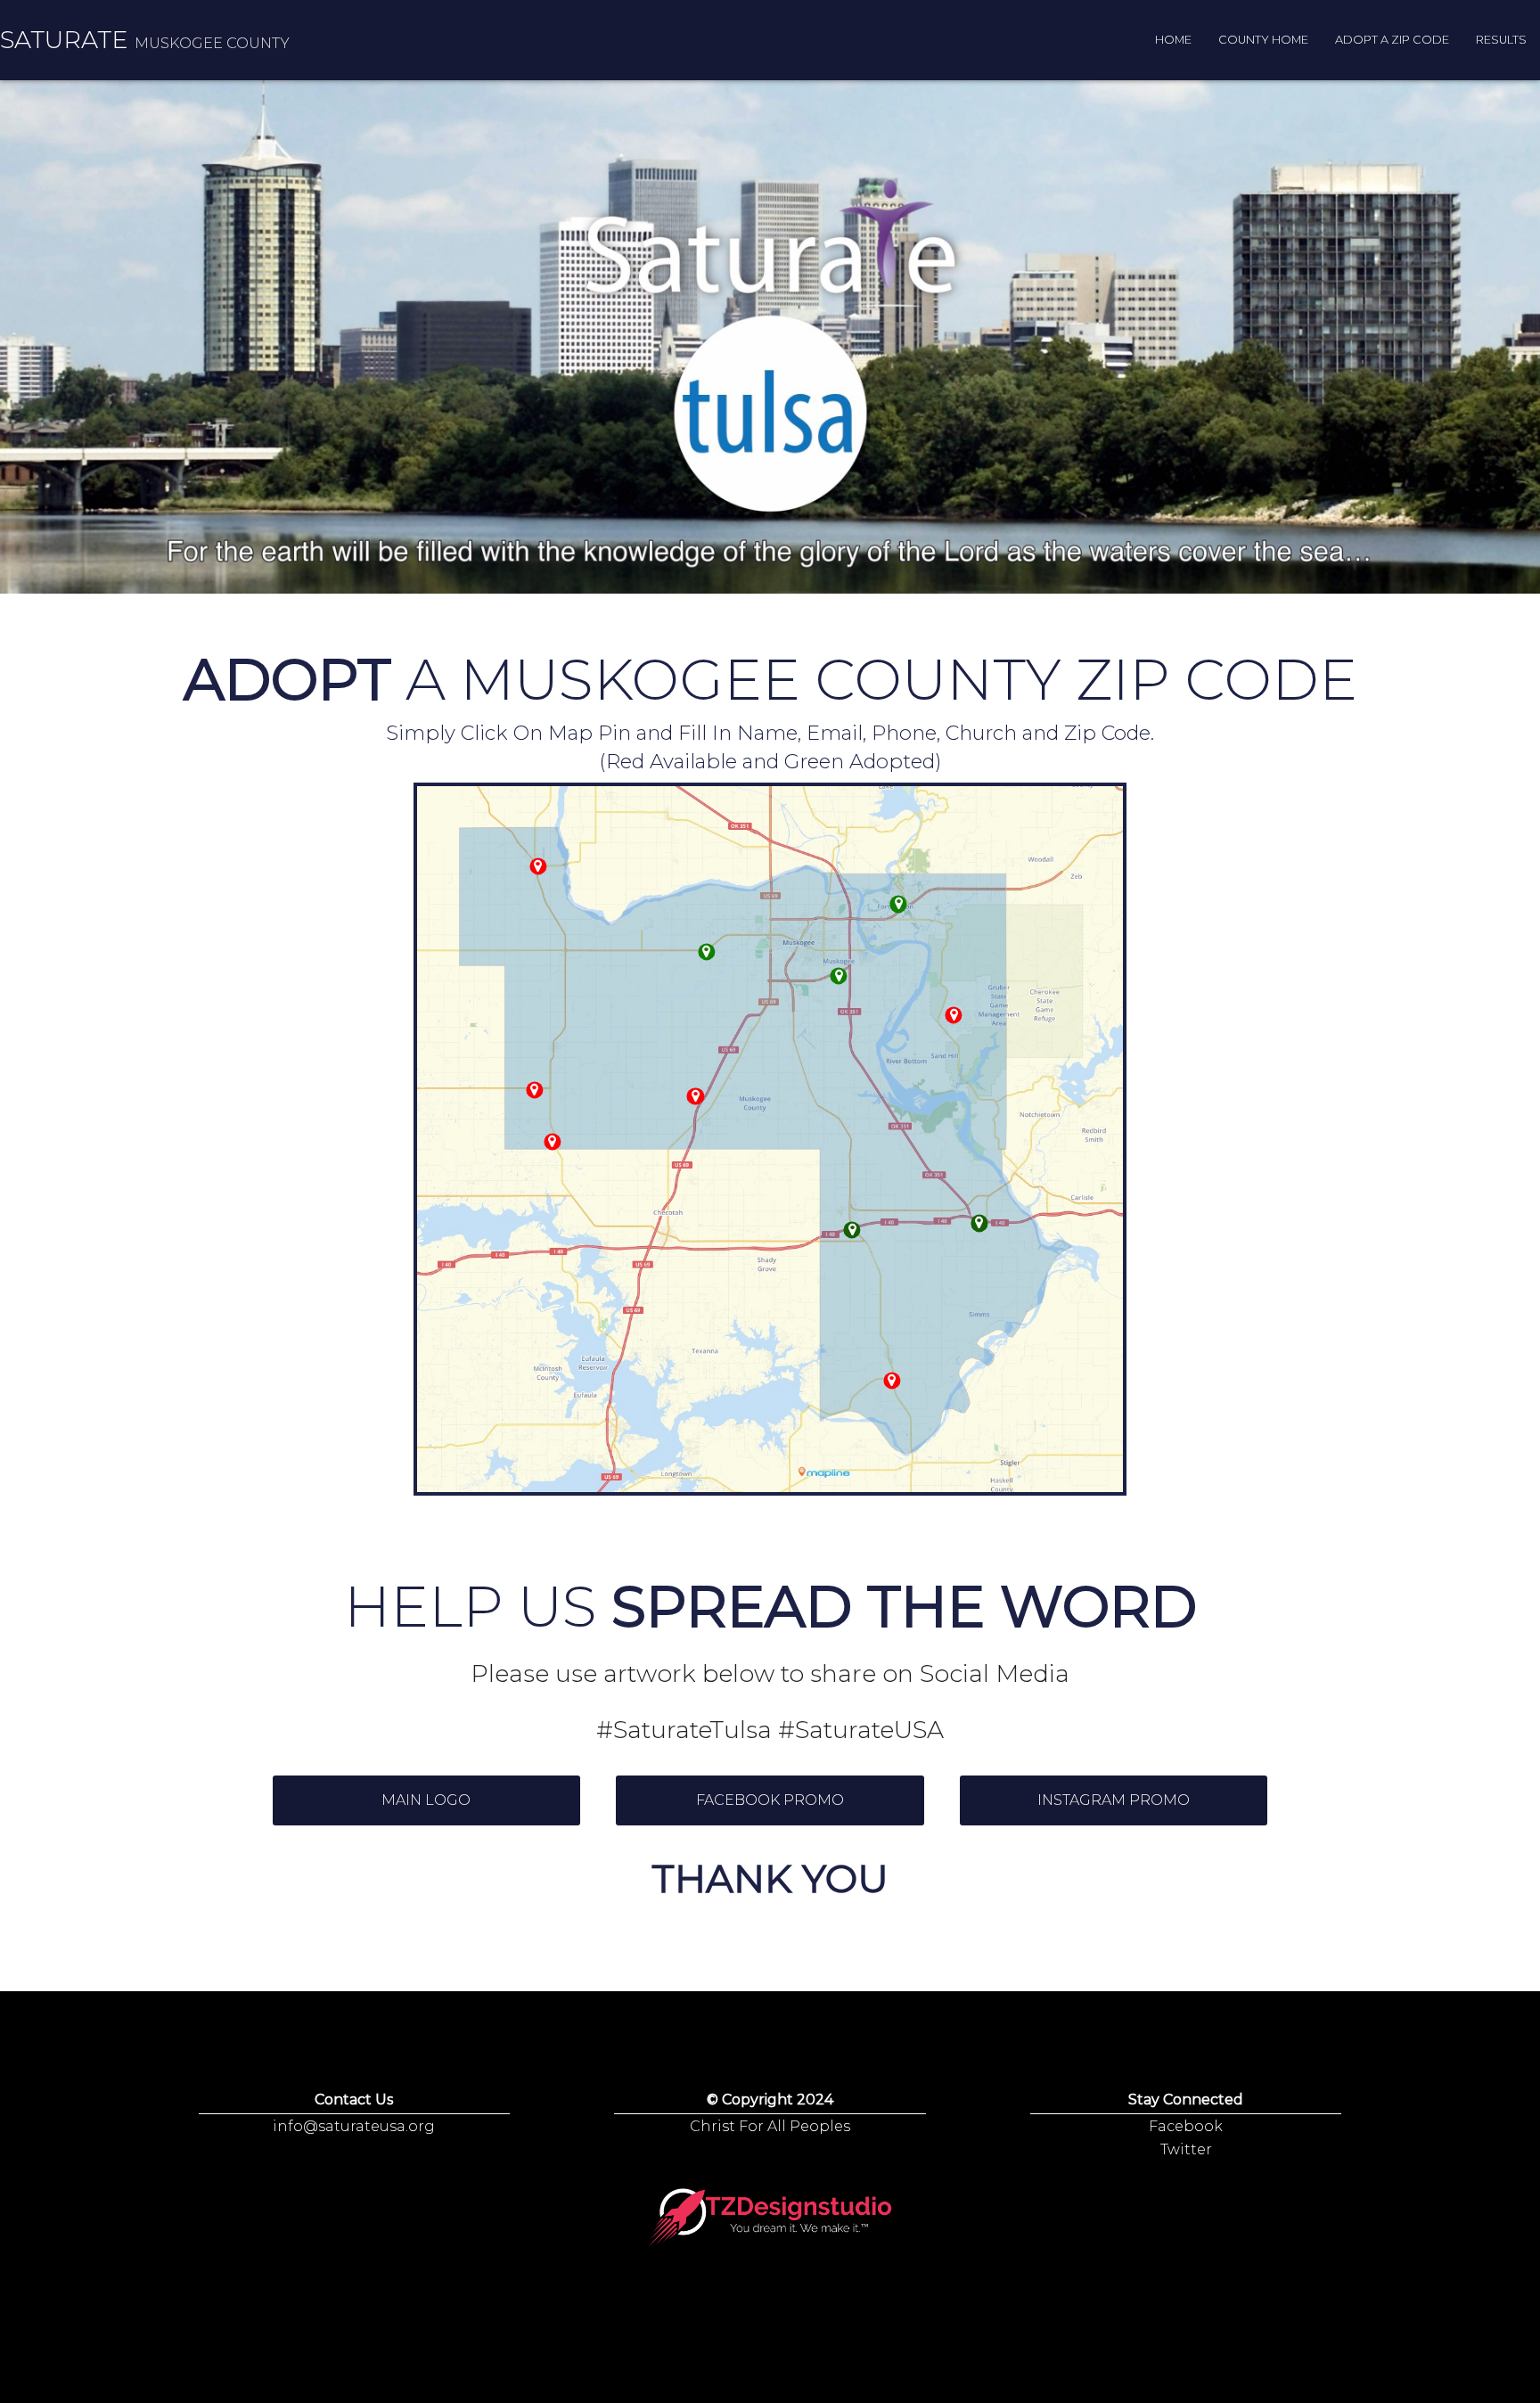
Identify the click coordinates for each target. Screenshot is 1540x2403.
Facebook (1186, 2126)
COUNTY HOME (1263, 40)
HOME (1173, 40)
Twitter (1186, 2149)
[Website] (770, 2218)
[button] (427, 1800)
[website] (839, 976)
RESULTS (1501, 40)
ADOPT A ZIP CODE (1392, 40)
